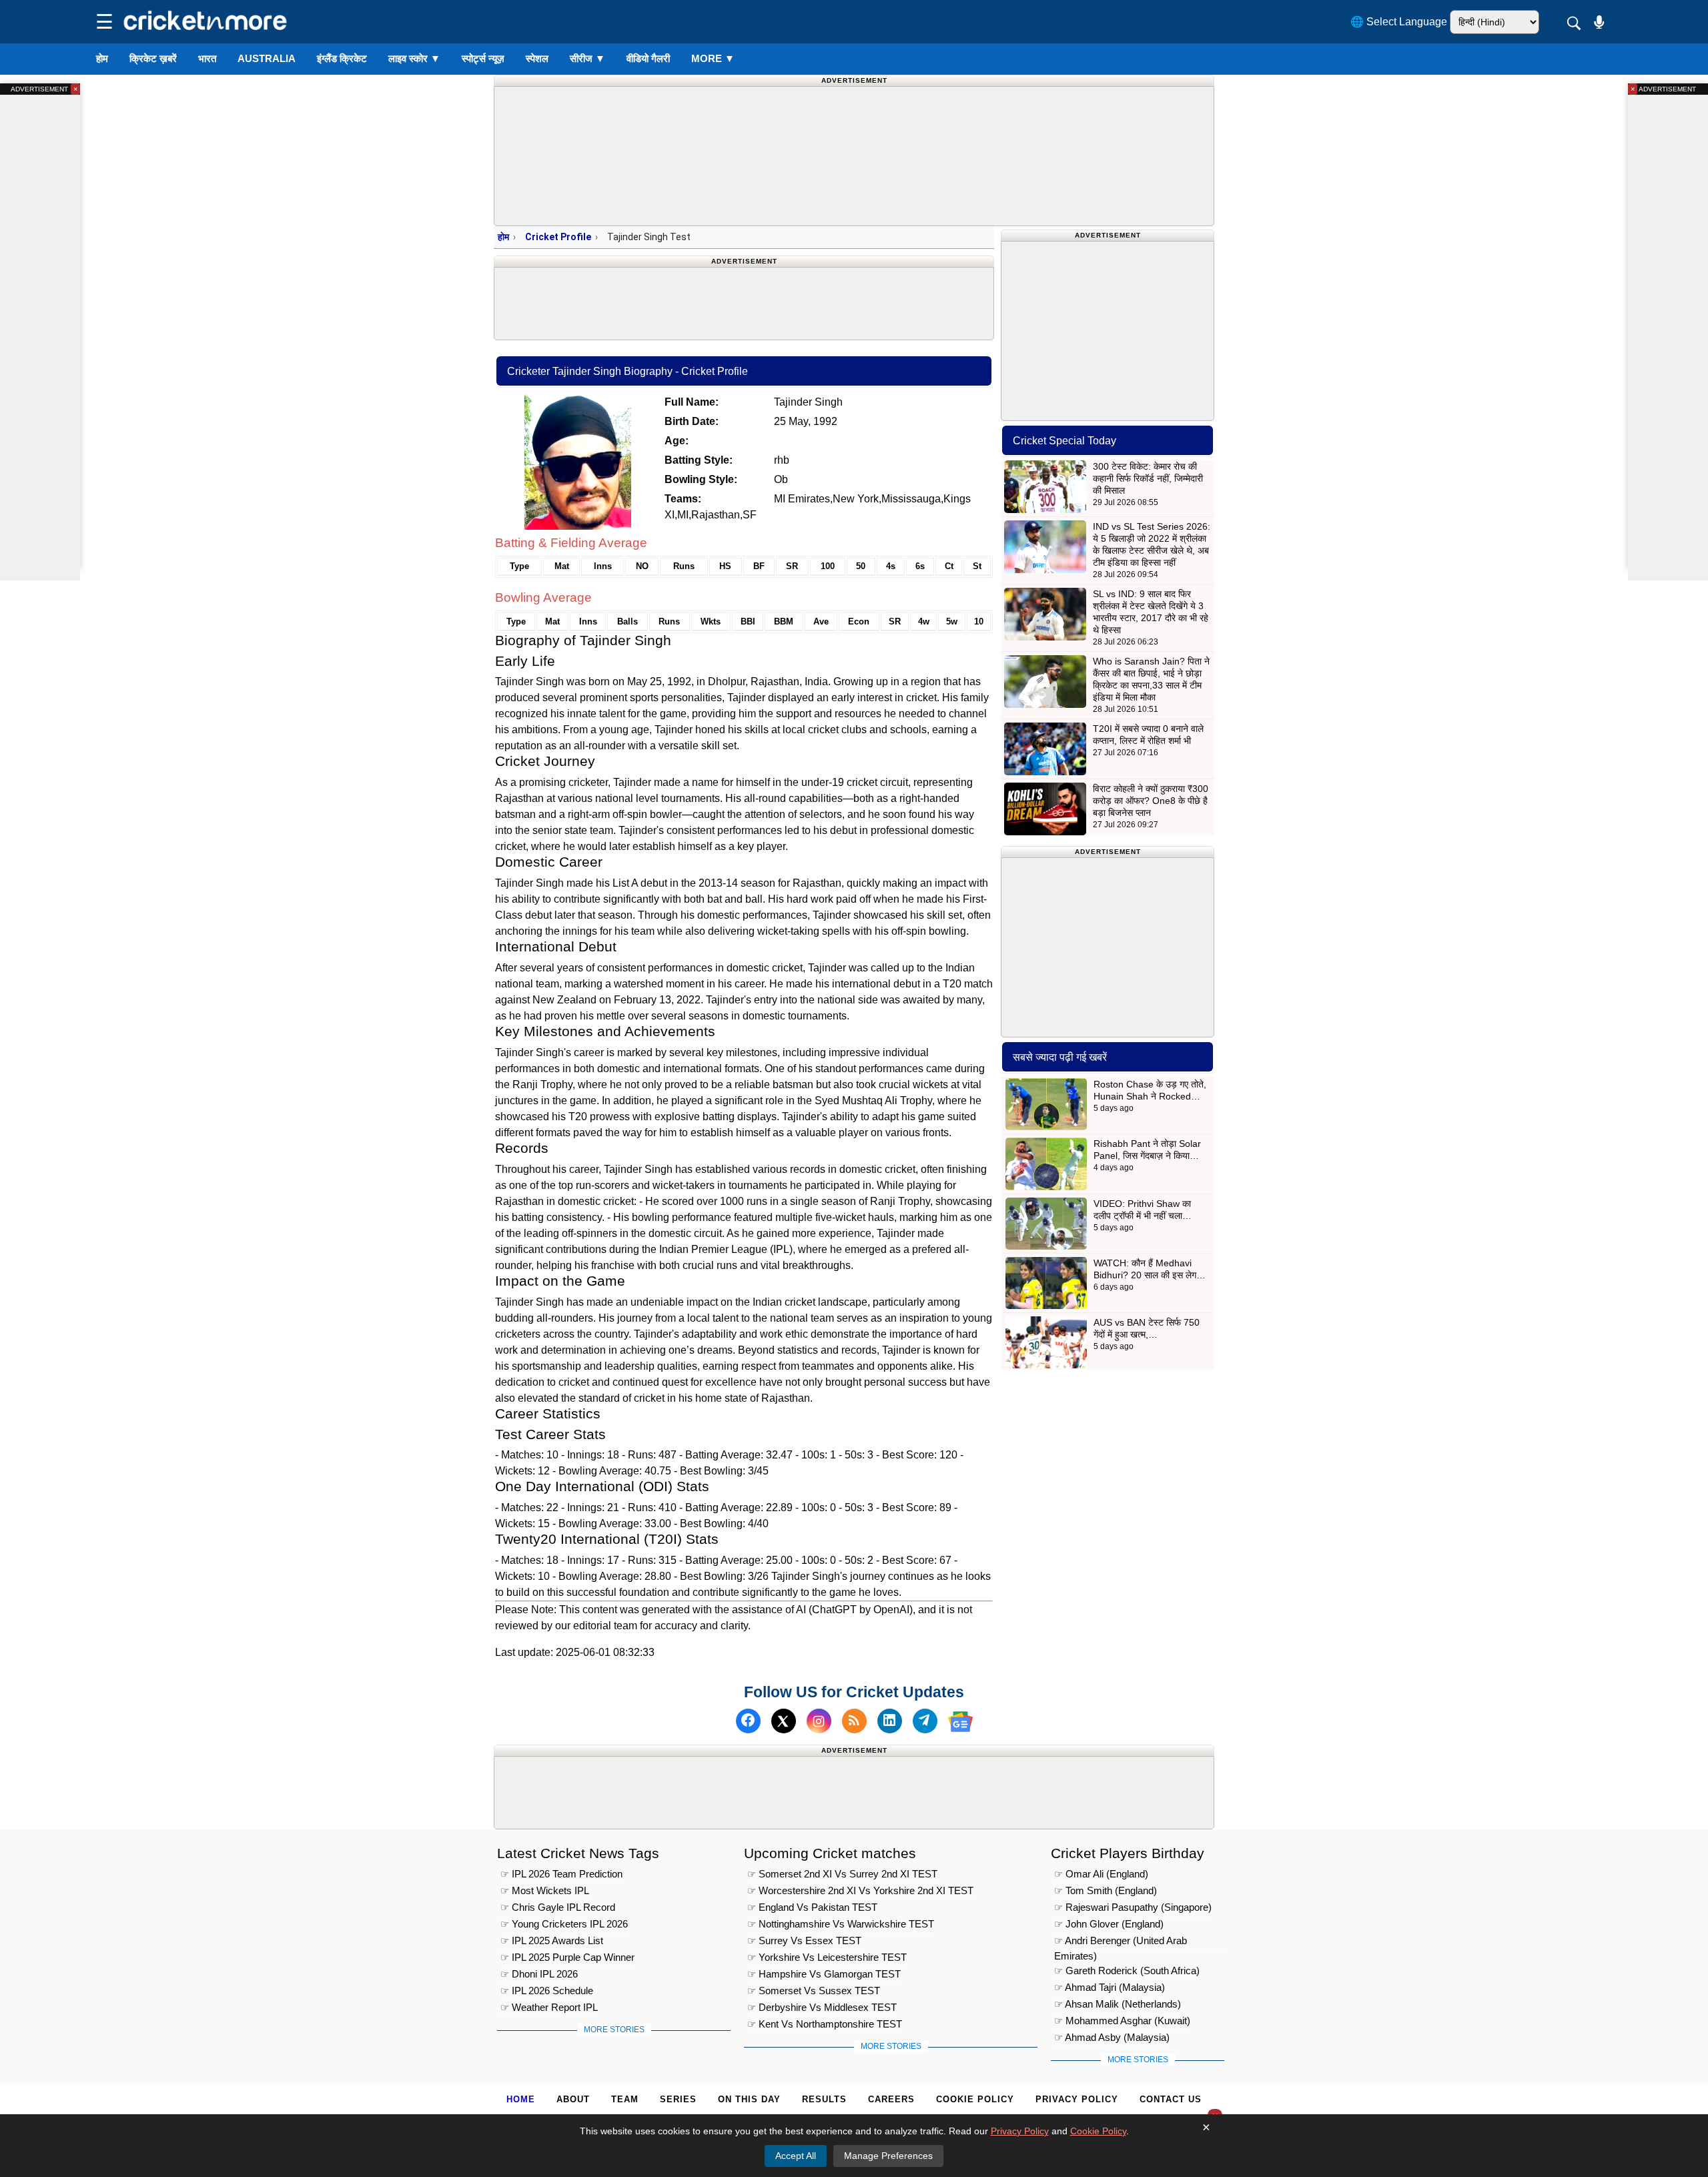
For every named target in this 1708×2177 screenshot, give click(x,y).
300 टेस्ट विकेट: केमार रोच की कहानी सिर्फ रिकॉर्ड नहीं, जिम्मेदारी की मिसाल (1148, 478)
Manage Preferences (888, 2156)
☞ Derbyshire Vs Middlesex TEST (822, 2007)
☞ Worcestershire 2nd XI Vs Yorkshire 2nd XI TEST (860, 1890)
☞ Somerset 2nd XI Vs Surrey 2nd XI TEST (842, 1874)
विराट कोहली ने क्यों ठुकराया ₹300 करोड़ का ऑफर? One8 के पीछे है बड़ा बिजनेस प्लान (1151, 801)
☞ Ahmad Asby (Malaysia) (1112, 2037)
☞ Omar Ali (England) (1101, 1874)
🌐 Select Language (1399, 22)
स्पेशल (537, 58)
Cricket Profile (558, 237)
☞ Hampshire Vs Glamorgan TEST (824, 1974)
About (573, 2099)
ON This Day (749, 2099)
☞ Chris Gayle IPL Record (558, 1907)
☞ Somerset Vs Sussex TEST (814, 1991)
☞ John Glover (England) (1109, 1924)
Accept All (796, 2156)
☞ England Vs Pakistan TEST (812, 1907)
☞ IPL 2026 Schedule (547, 1991)
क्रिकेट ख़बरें (153, 58)
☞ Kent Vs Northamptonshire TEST (825, 2024)
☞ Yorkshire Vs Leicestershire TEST (827, 1957)
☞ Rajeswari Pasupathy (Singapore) (1133, 1907)
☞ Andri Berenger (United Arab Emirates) (1121, 1942)
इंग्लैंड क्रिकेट (342, 58)
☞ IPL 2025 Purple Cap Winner (567, 1957)
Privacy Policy (1077, 2099)
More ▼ (713, 58)
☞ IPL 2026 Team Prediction (561, 1874)
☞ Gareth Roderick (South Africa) (1127, 1971)
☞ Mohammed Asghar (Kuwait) (1122, 2021)
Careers (891, 2099)
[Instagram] (819, 1722)
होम (102, 58)
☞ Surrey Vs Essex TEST (804, 1940)
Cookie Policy (975, 2099)
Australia (267, 58)
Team (625, 2099)
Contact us (1171, 2099)
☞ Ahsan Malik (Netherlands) (1118, 2004)
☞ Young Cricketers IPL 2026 (564, 1924)
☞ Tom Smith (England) (1106, 1890)
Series (678, 2099)
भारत (207, 58)
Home (521, 2099)
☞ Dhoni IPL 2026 (539, 1974)
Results (824, 2099)
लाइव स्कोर (414, 58)
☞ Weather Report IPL (549, 2007)
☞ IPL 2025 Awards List (552, 1940)
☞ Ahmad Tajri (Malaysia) (1110, 1987)
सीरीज (587, 58)
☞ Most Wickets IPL (545, 1890)
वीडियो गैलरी (648, 58)
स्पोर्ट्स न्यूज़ (483, 58)
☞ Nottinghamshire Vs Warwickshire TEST (841, 1924)
